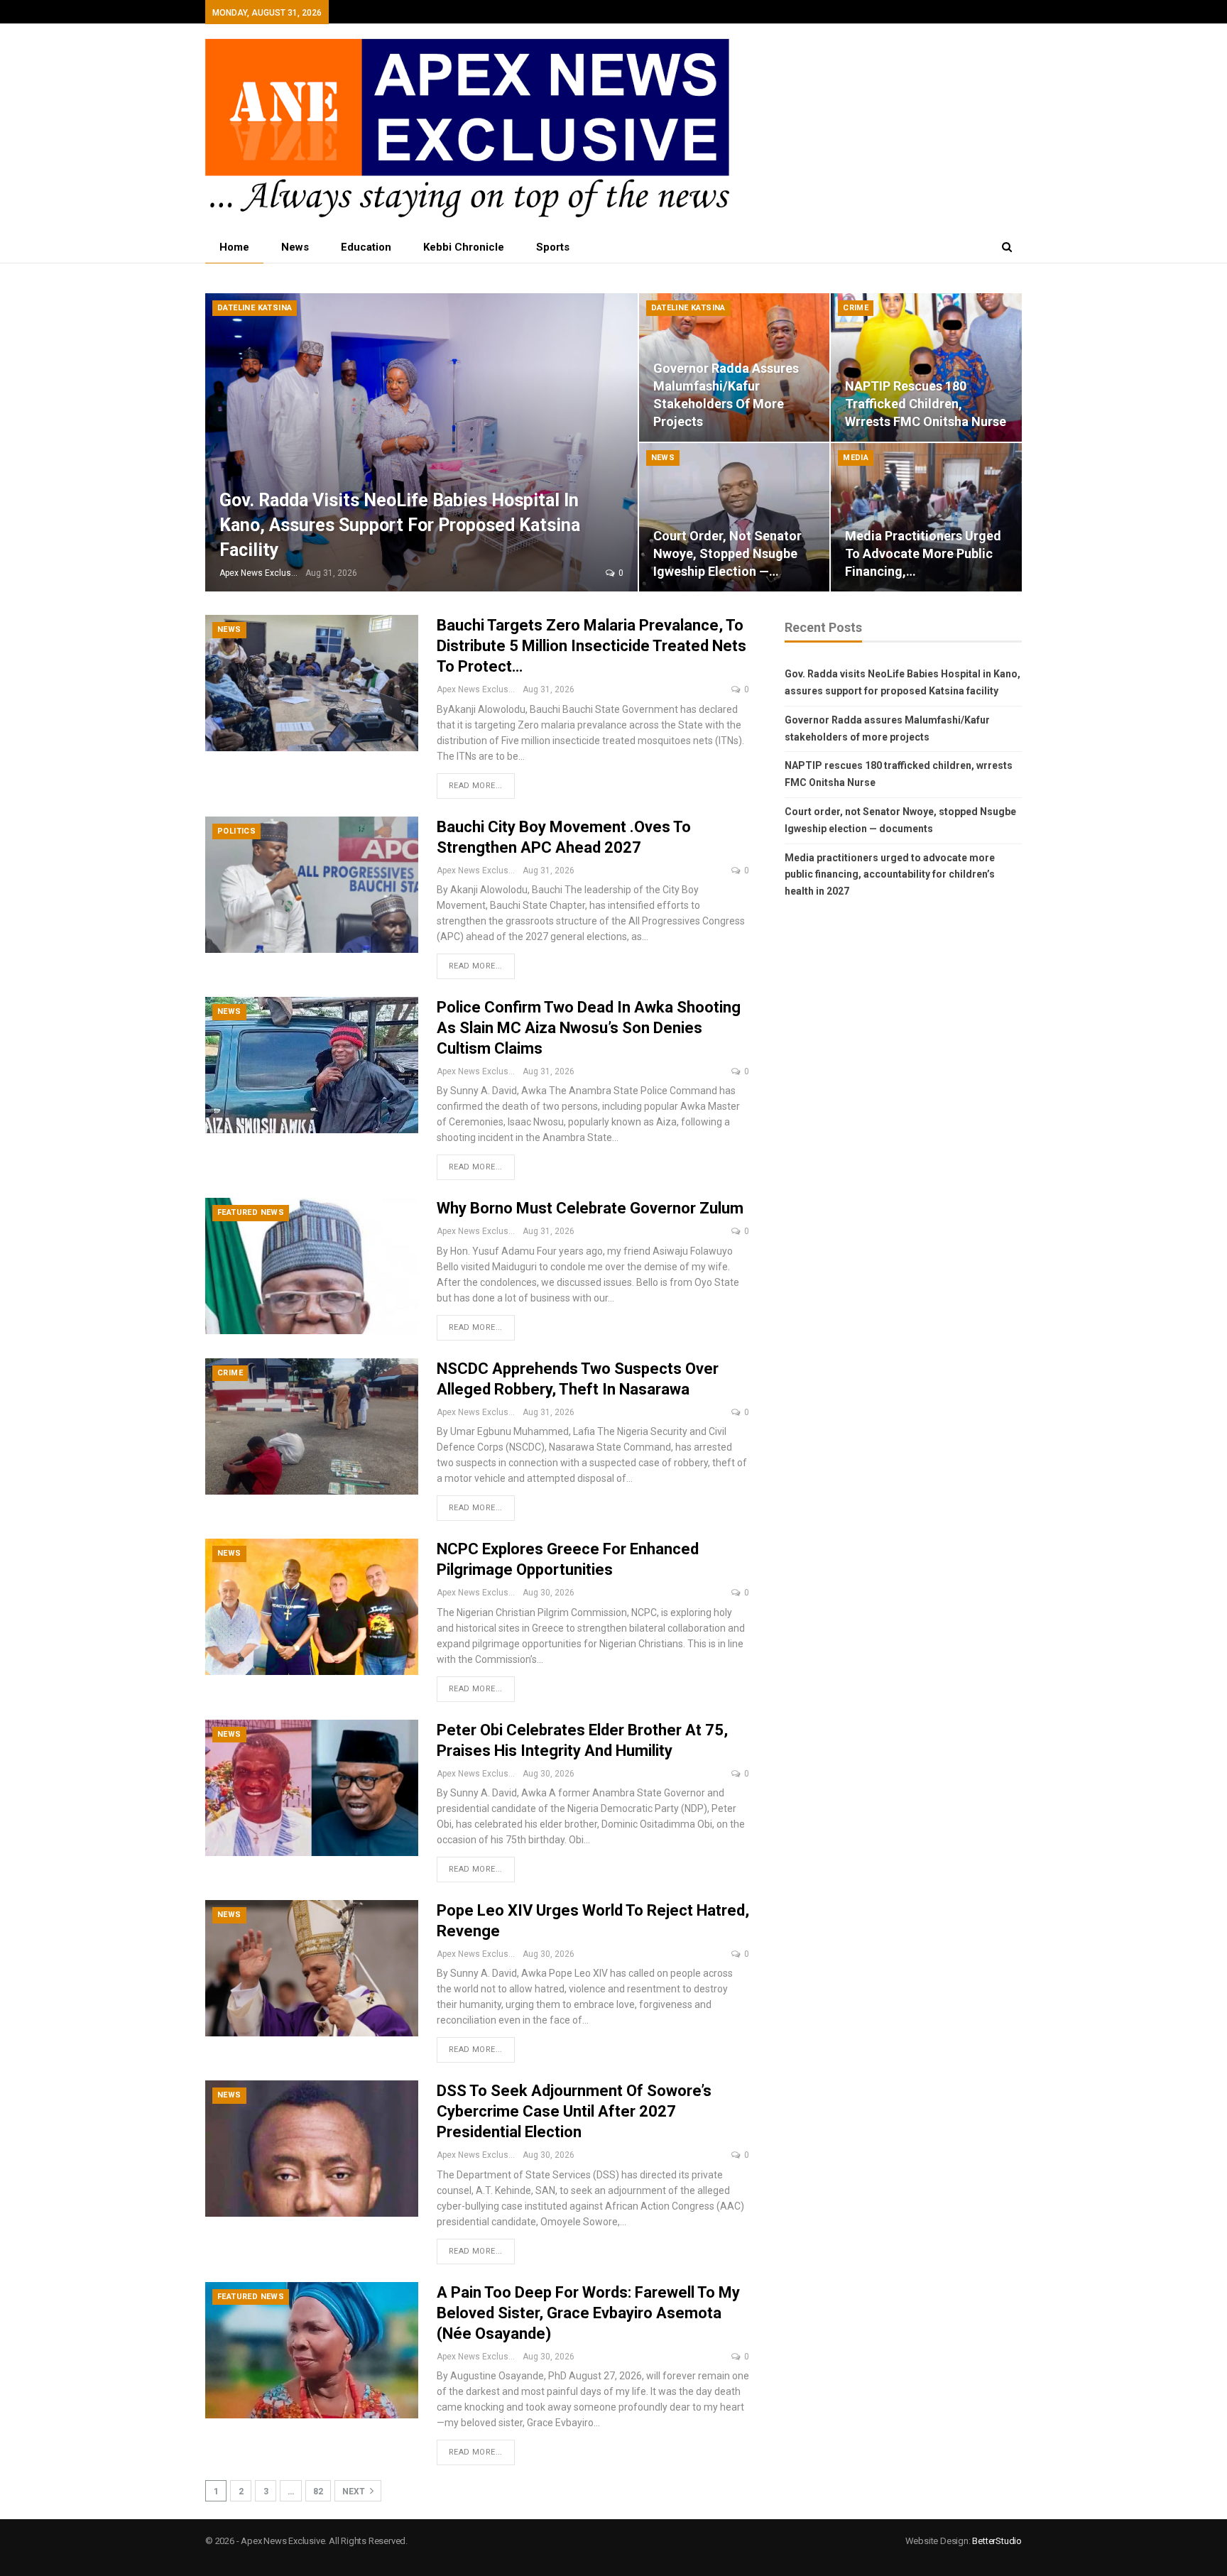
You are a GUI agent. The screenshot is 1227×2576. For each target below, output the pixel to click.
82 (318, 2492)
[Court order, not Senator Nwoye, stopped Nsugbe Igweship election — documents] (735, 517)
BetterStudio (997, 2541)
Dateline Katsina (255, 308)
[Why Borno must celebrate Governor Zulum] (312, 1266)
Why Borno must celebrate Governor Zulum (590, 1208)
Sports (553, 247)
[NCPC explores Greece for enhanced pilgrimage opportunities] (312, 1607)
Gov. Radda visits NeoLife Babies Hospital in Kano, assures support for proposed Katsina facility (400, 525)
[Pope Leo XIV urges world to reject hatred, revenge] (312, 1968)
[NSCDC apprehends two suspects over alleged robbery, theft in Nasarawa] (312, 1426)
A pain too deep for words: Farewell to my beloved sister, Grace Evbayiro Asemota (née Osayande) (588, 2313)
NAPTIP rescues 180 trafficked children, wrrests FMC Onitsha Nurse (926, 404)
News (295, 247)
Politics (236, 831)
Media (856, 458)
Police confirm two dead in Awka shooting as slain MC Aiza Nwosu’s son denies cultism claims (589, 1028)
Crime (856, 308)
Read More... (476, 786)
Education (366, 247)
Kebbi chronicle (464, 247)
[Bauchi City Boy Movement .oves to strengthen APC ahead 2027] (312, 885)
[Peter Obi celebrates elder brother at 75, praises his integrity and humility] (312, 1788)
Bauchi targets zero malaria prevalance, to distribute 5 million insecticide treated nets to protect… (591, 646)
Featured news (251, 1212)
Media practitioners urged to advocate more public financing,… (923, 553)
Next (355, 2492)
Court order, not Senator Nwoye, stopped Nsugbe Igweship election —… (727, 553)
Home (234, 247)
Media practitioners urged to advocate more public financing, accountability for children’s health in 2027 (890, 875)
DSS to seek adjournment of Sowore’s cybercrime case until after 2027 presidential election (574, 2111)
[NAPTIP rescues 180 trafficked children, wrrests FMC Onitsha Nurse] (926, 367)
